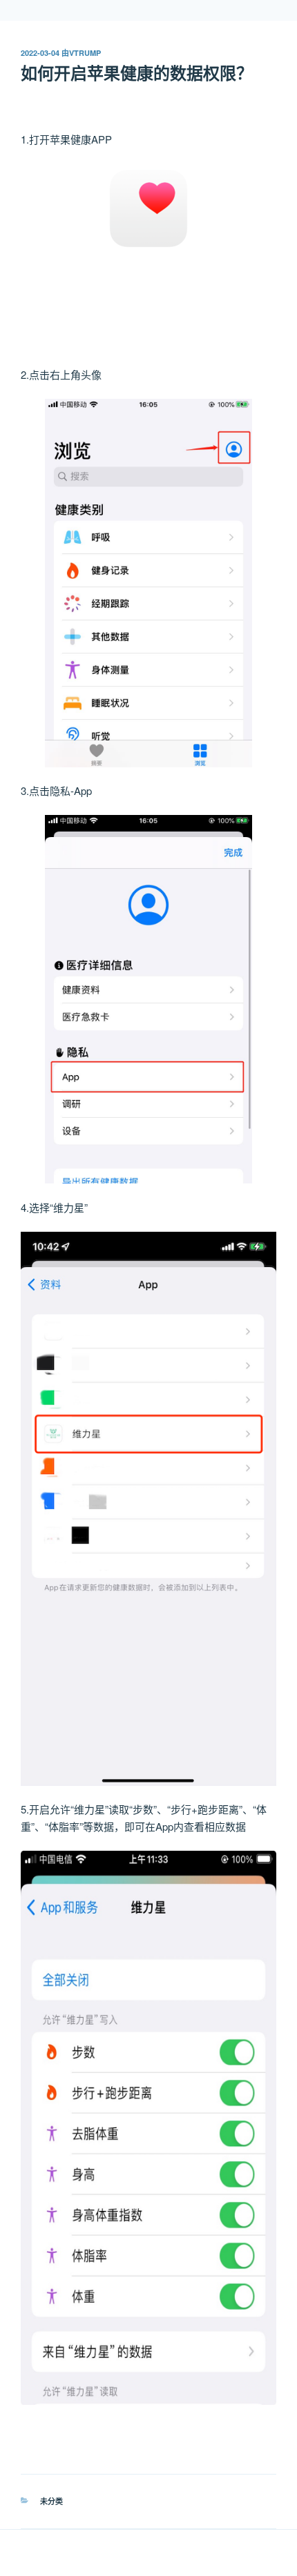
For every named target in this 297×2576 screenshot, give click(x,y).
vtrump (85, 53)
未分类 (51, 2501)
